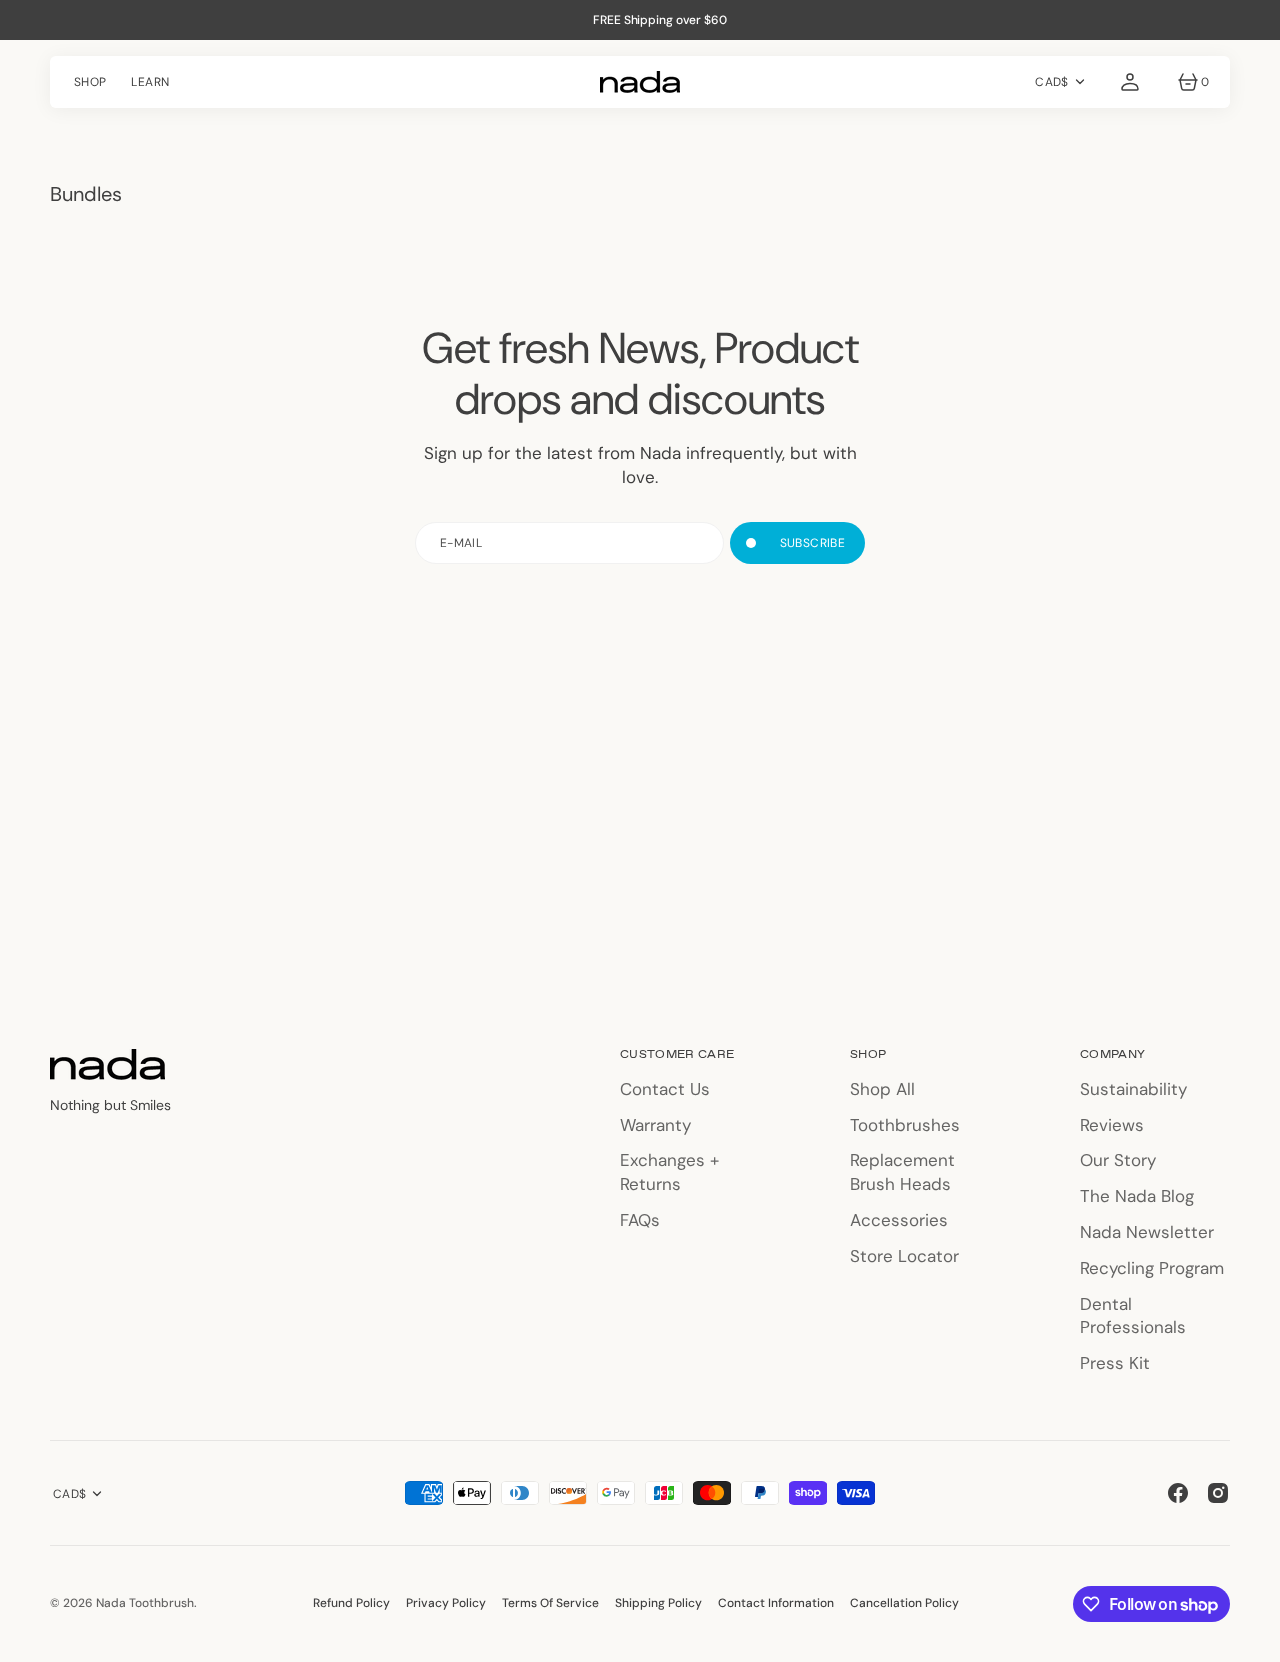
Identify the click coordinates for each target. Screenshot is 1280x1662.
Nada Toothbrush (145, 1603)
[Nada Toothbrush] (640, 82)
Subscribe (812, 543)
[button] (1130, 82)
